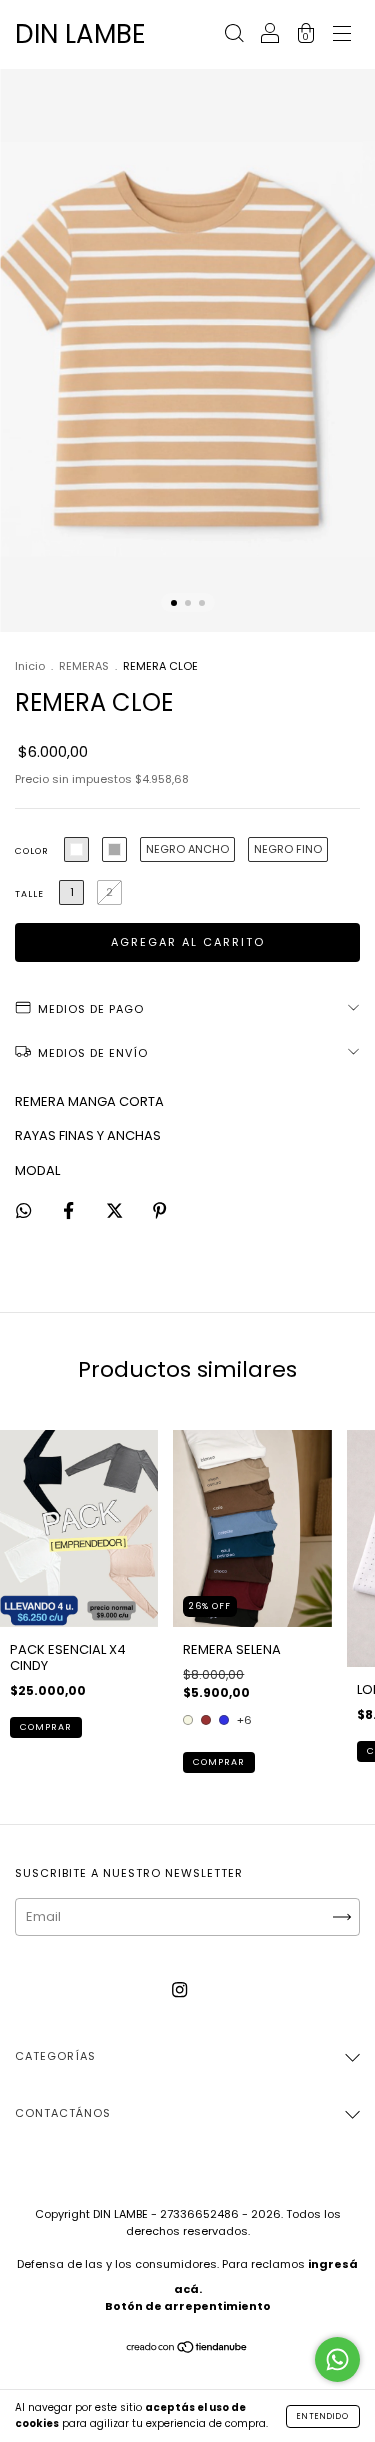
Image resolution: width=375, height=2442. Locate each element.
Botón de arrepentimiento (188, 2306)
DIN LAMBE (80, 34)
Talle (29, 894)
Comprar (46, 1727)
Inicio (30, 666)
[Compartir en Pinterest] (159, 1211)
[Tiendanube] (187, 2348)
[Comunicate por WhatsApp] (337, 2359)
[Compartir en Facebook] (70, 1211)
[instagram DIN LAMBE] (179, 1989)
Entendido (323, 2416)
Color (32, 851)
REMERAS (84, 666)
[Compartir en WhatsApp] (23, 1212)
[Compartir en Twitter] (116, 1211)
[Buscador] (234, 35)
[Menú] (342, 35)
